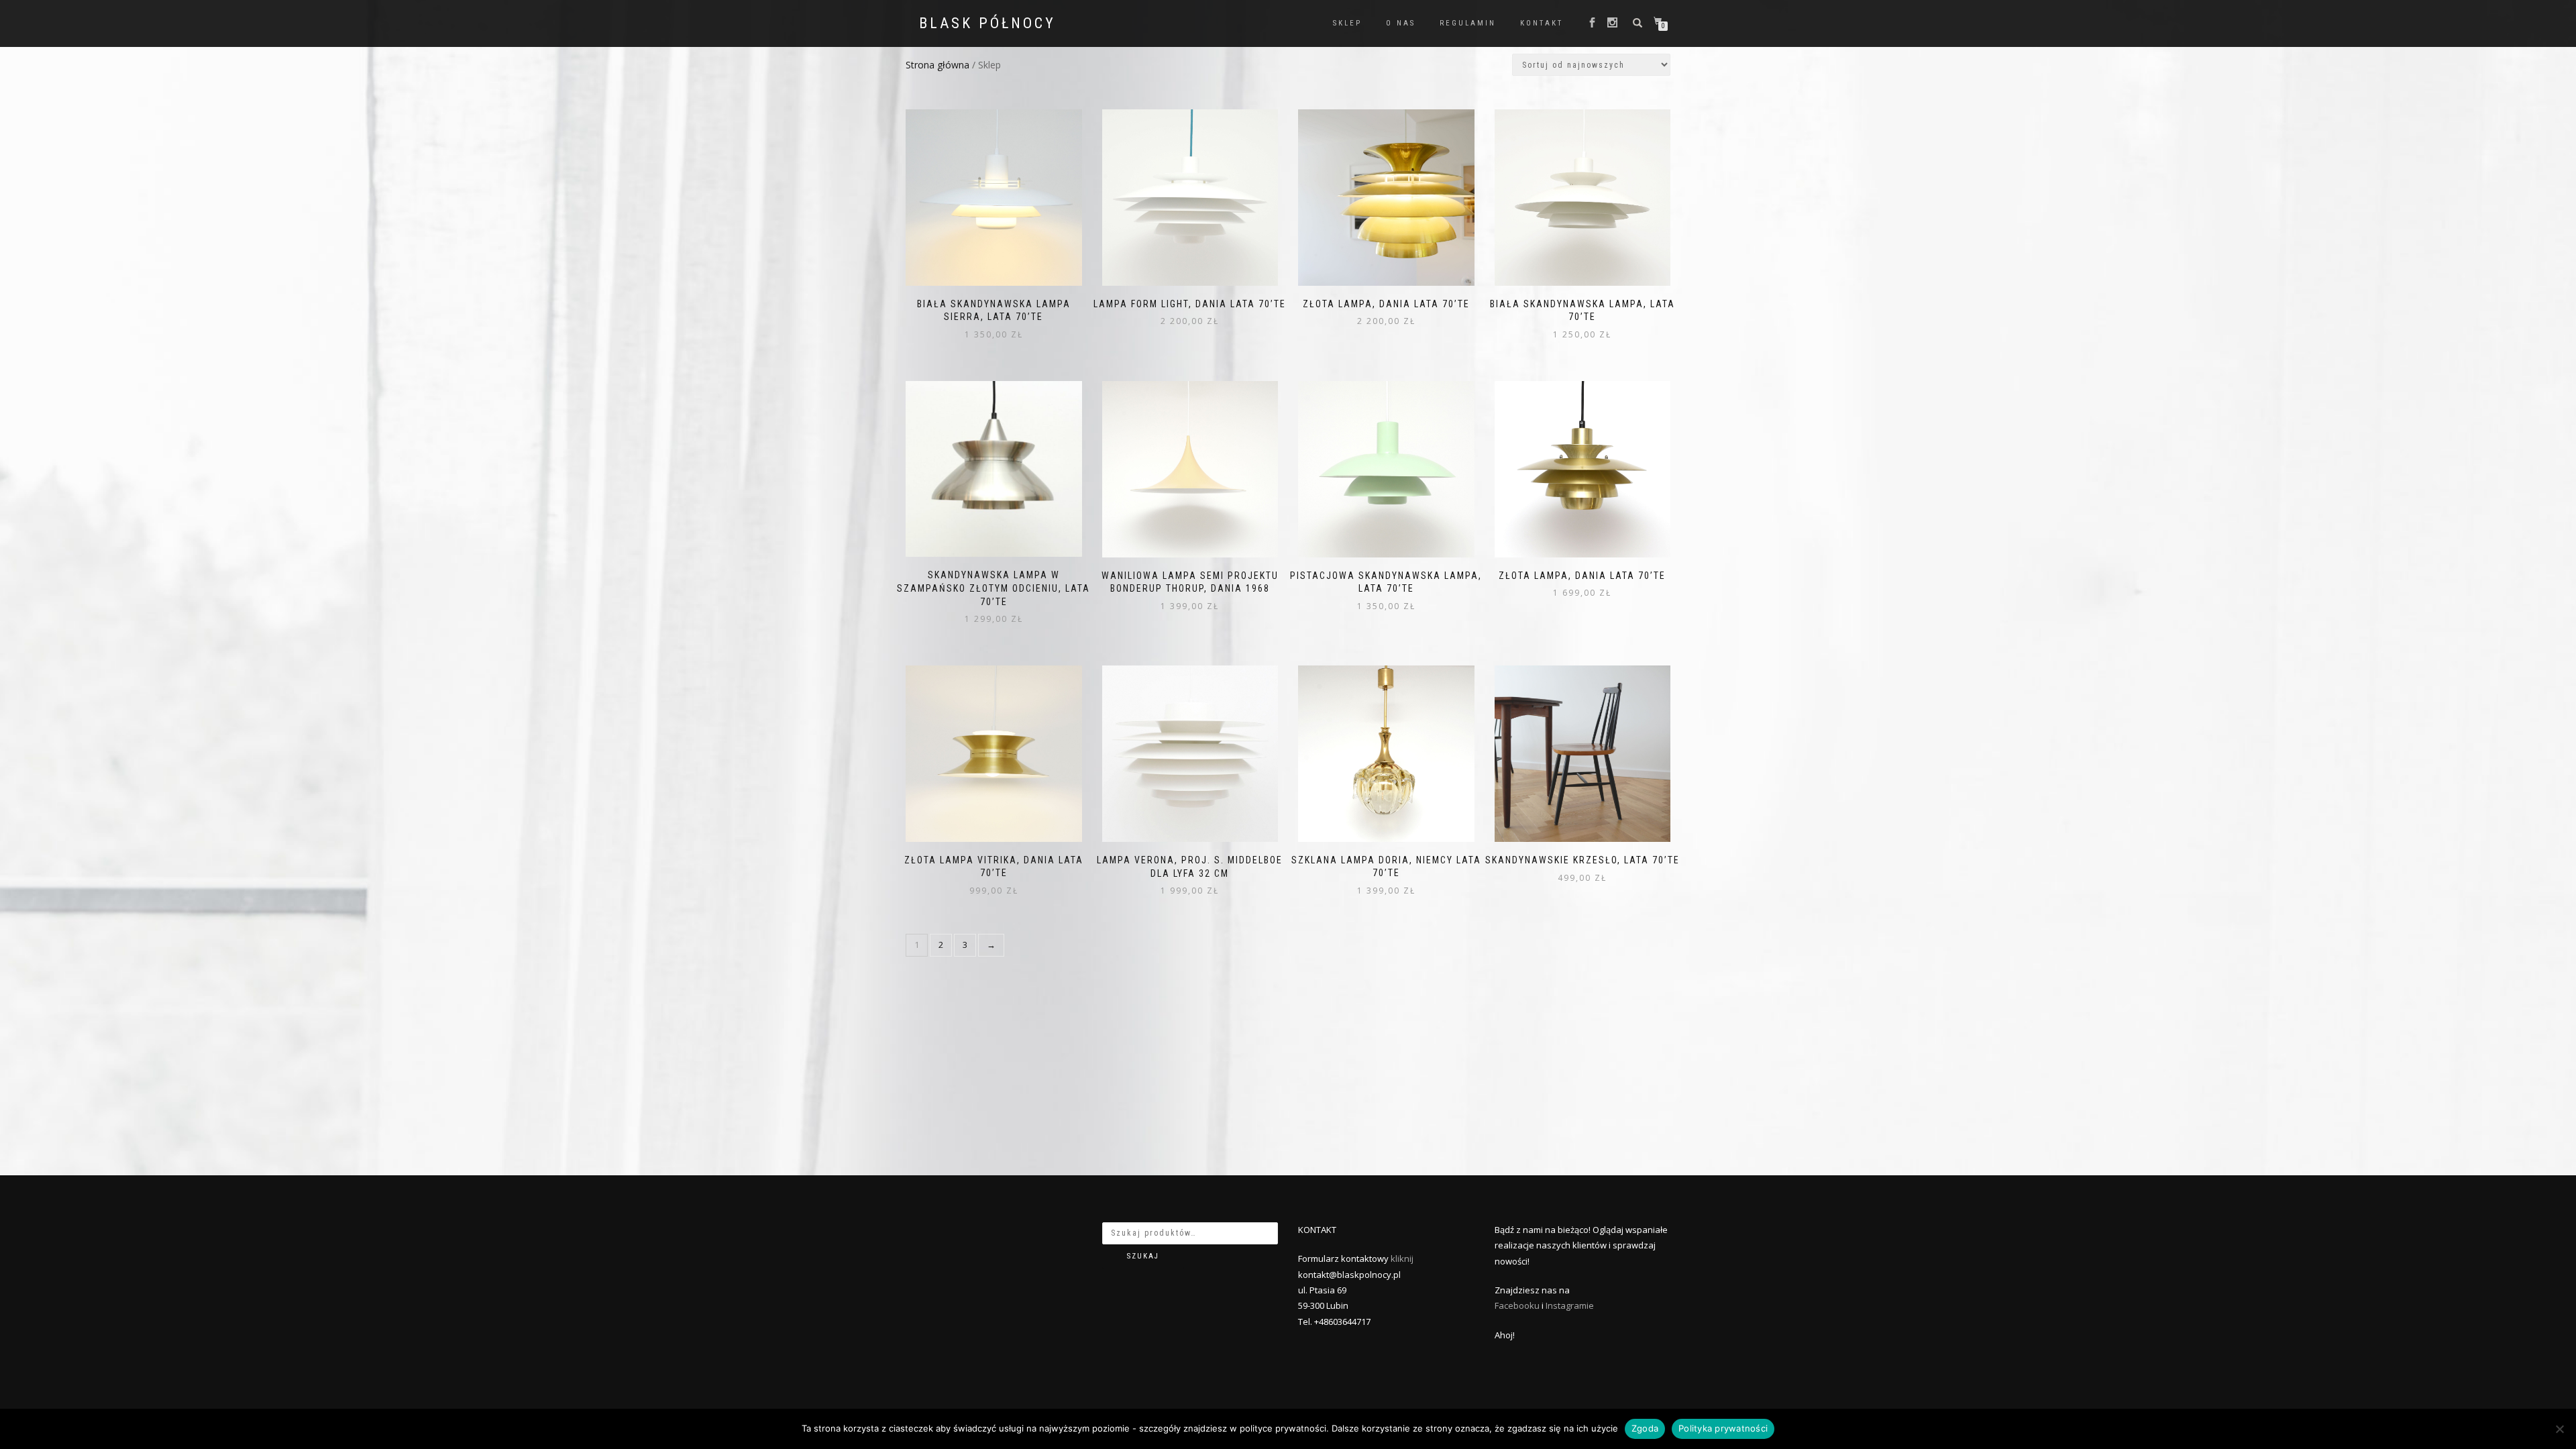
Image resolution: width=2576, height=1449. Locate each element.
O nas (1401, 23)
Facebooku (1517, 1305)
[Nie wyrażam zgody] (2559, 1429)
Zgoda (1645, 1428)
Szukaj (1143, 1256)
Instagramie (1570, 1305)
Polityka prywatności (1723, 1428)
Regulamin (1468, 23)
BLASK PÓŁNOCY (987, 23)
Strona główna (937, 65)
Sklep (1347, 23)
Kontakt (1542, 23)
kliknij (1402, 1258)
